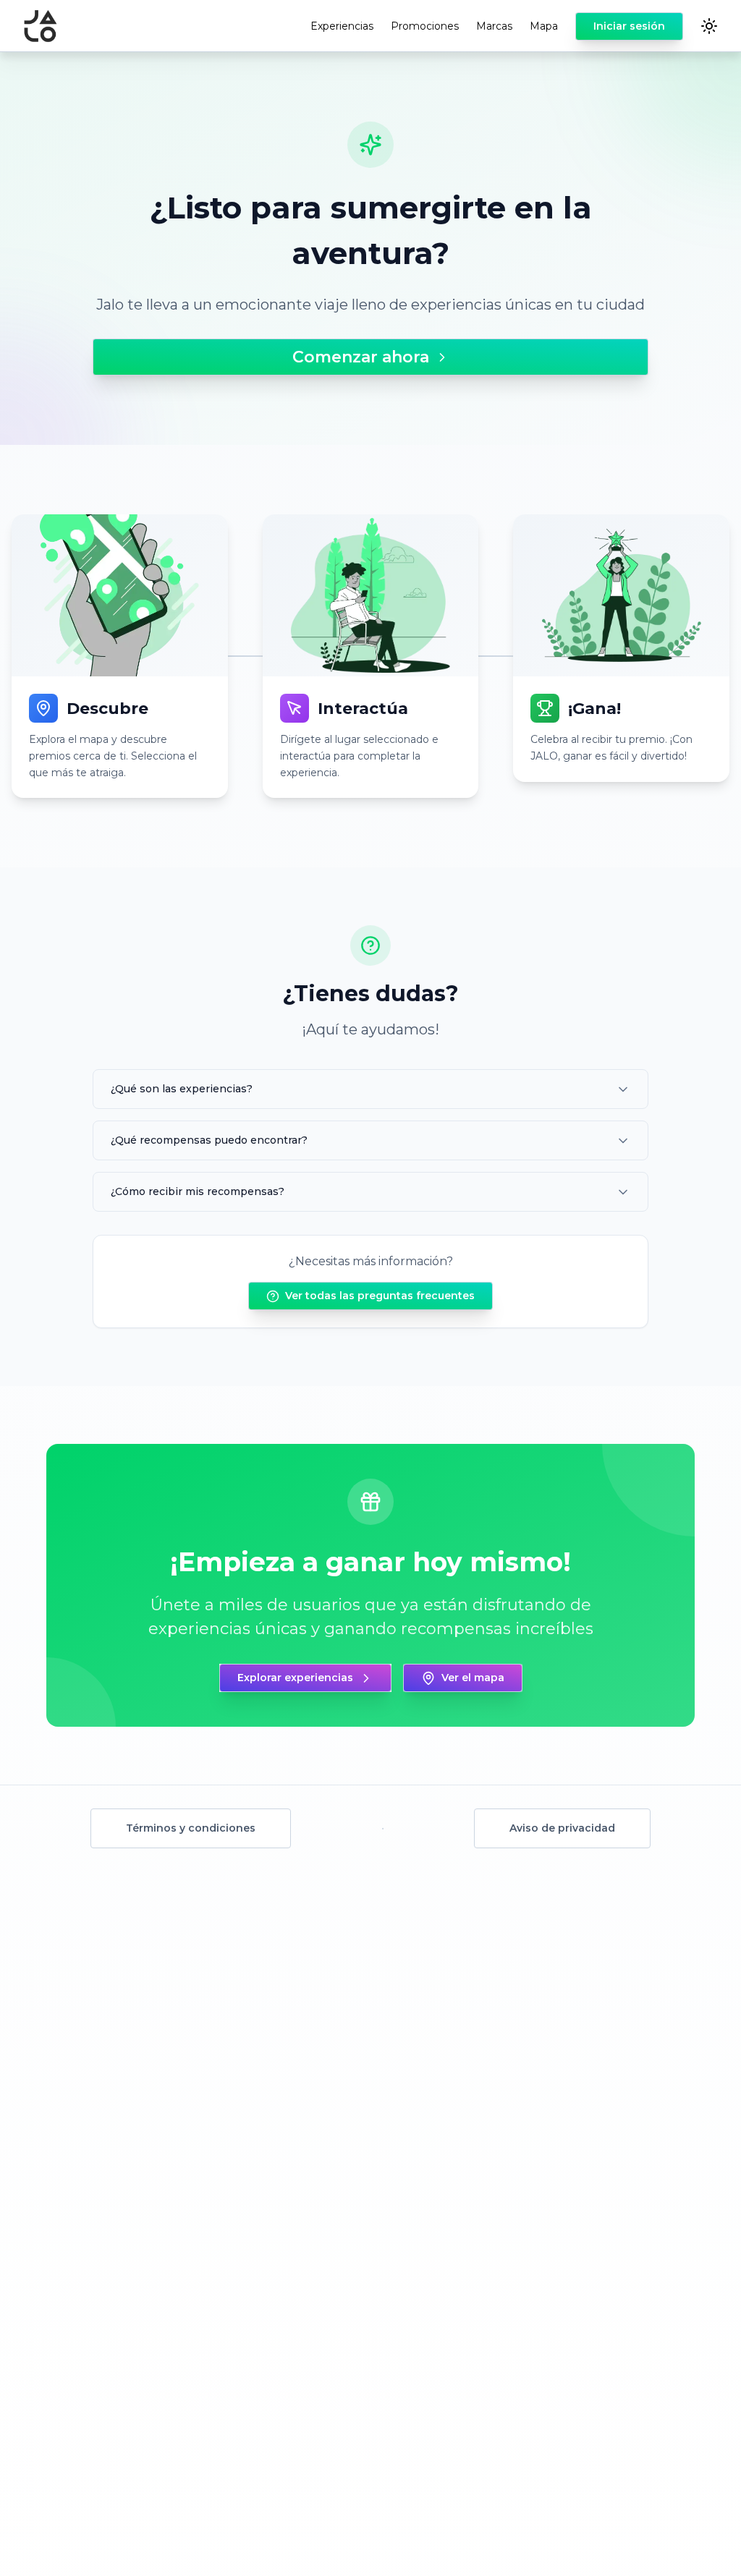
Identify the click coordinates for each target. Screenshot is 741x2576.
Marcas (494, 26)
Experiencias (342, 26)
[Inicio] (41, 26)
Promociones (425, 26)
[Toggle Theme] (709, 26)
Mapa (544, 26)
